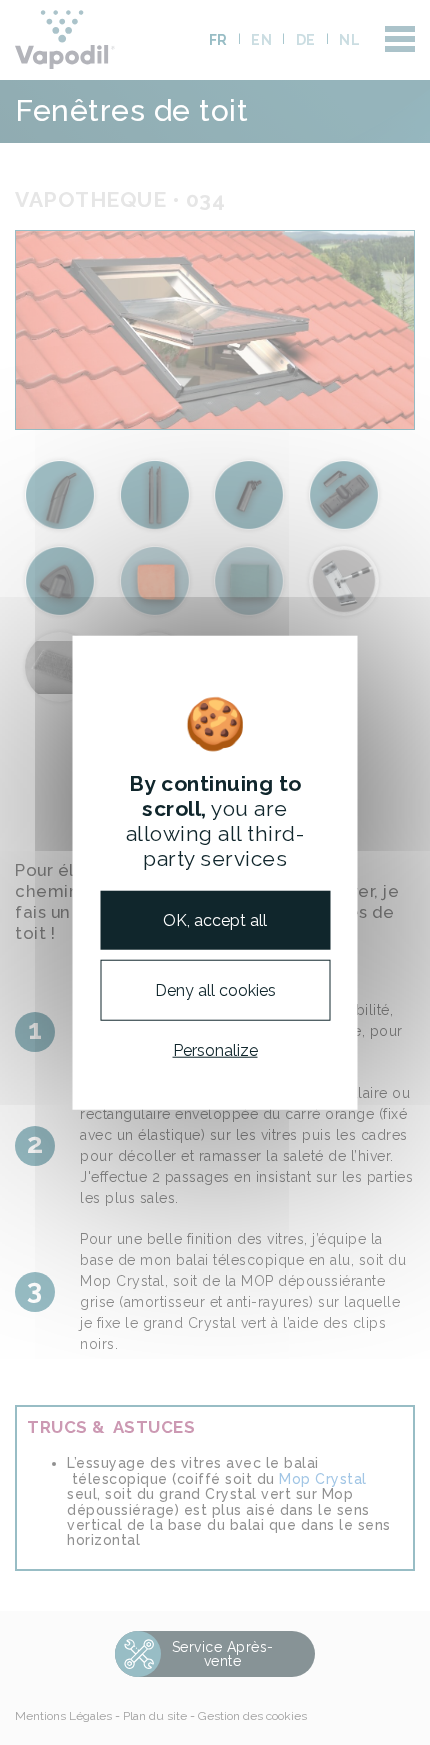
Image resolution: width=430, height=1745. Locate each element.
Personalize (215, 1050)
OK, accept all (215, 919)
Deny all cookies (215, 989)
